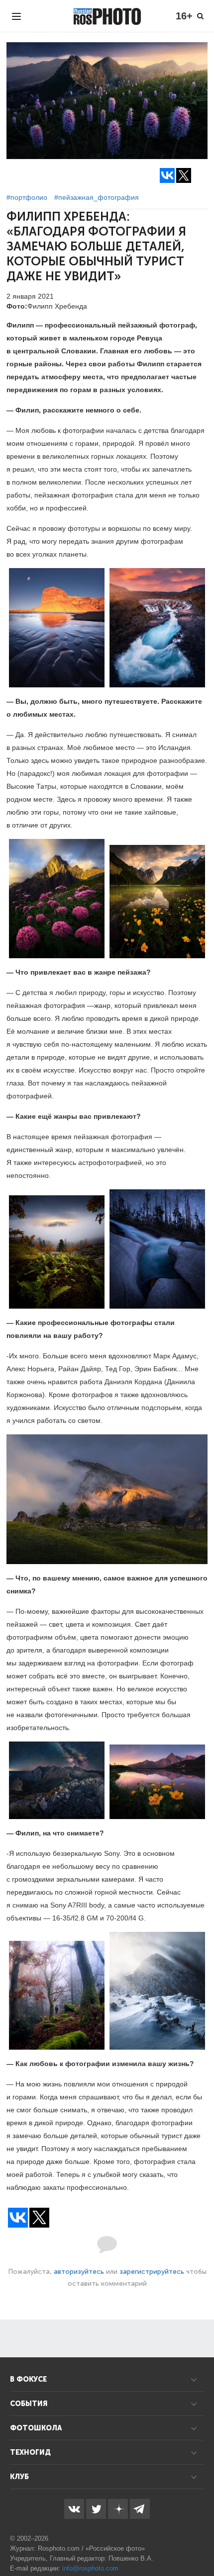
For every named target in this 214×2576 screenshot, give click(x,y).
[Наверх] (201, 2543)
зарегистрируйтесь (152, 2272)
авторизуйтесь (79, 2272)
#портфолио (27, 197)
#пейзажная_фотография (97, 197)
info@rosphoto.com (90, 2568)
